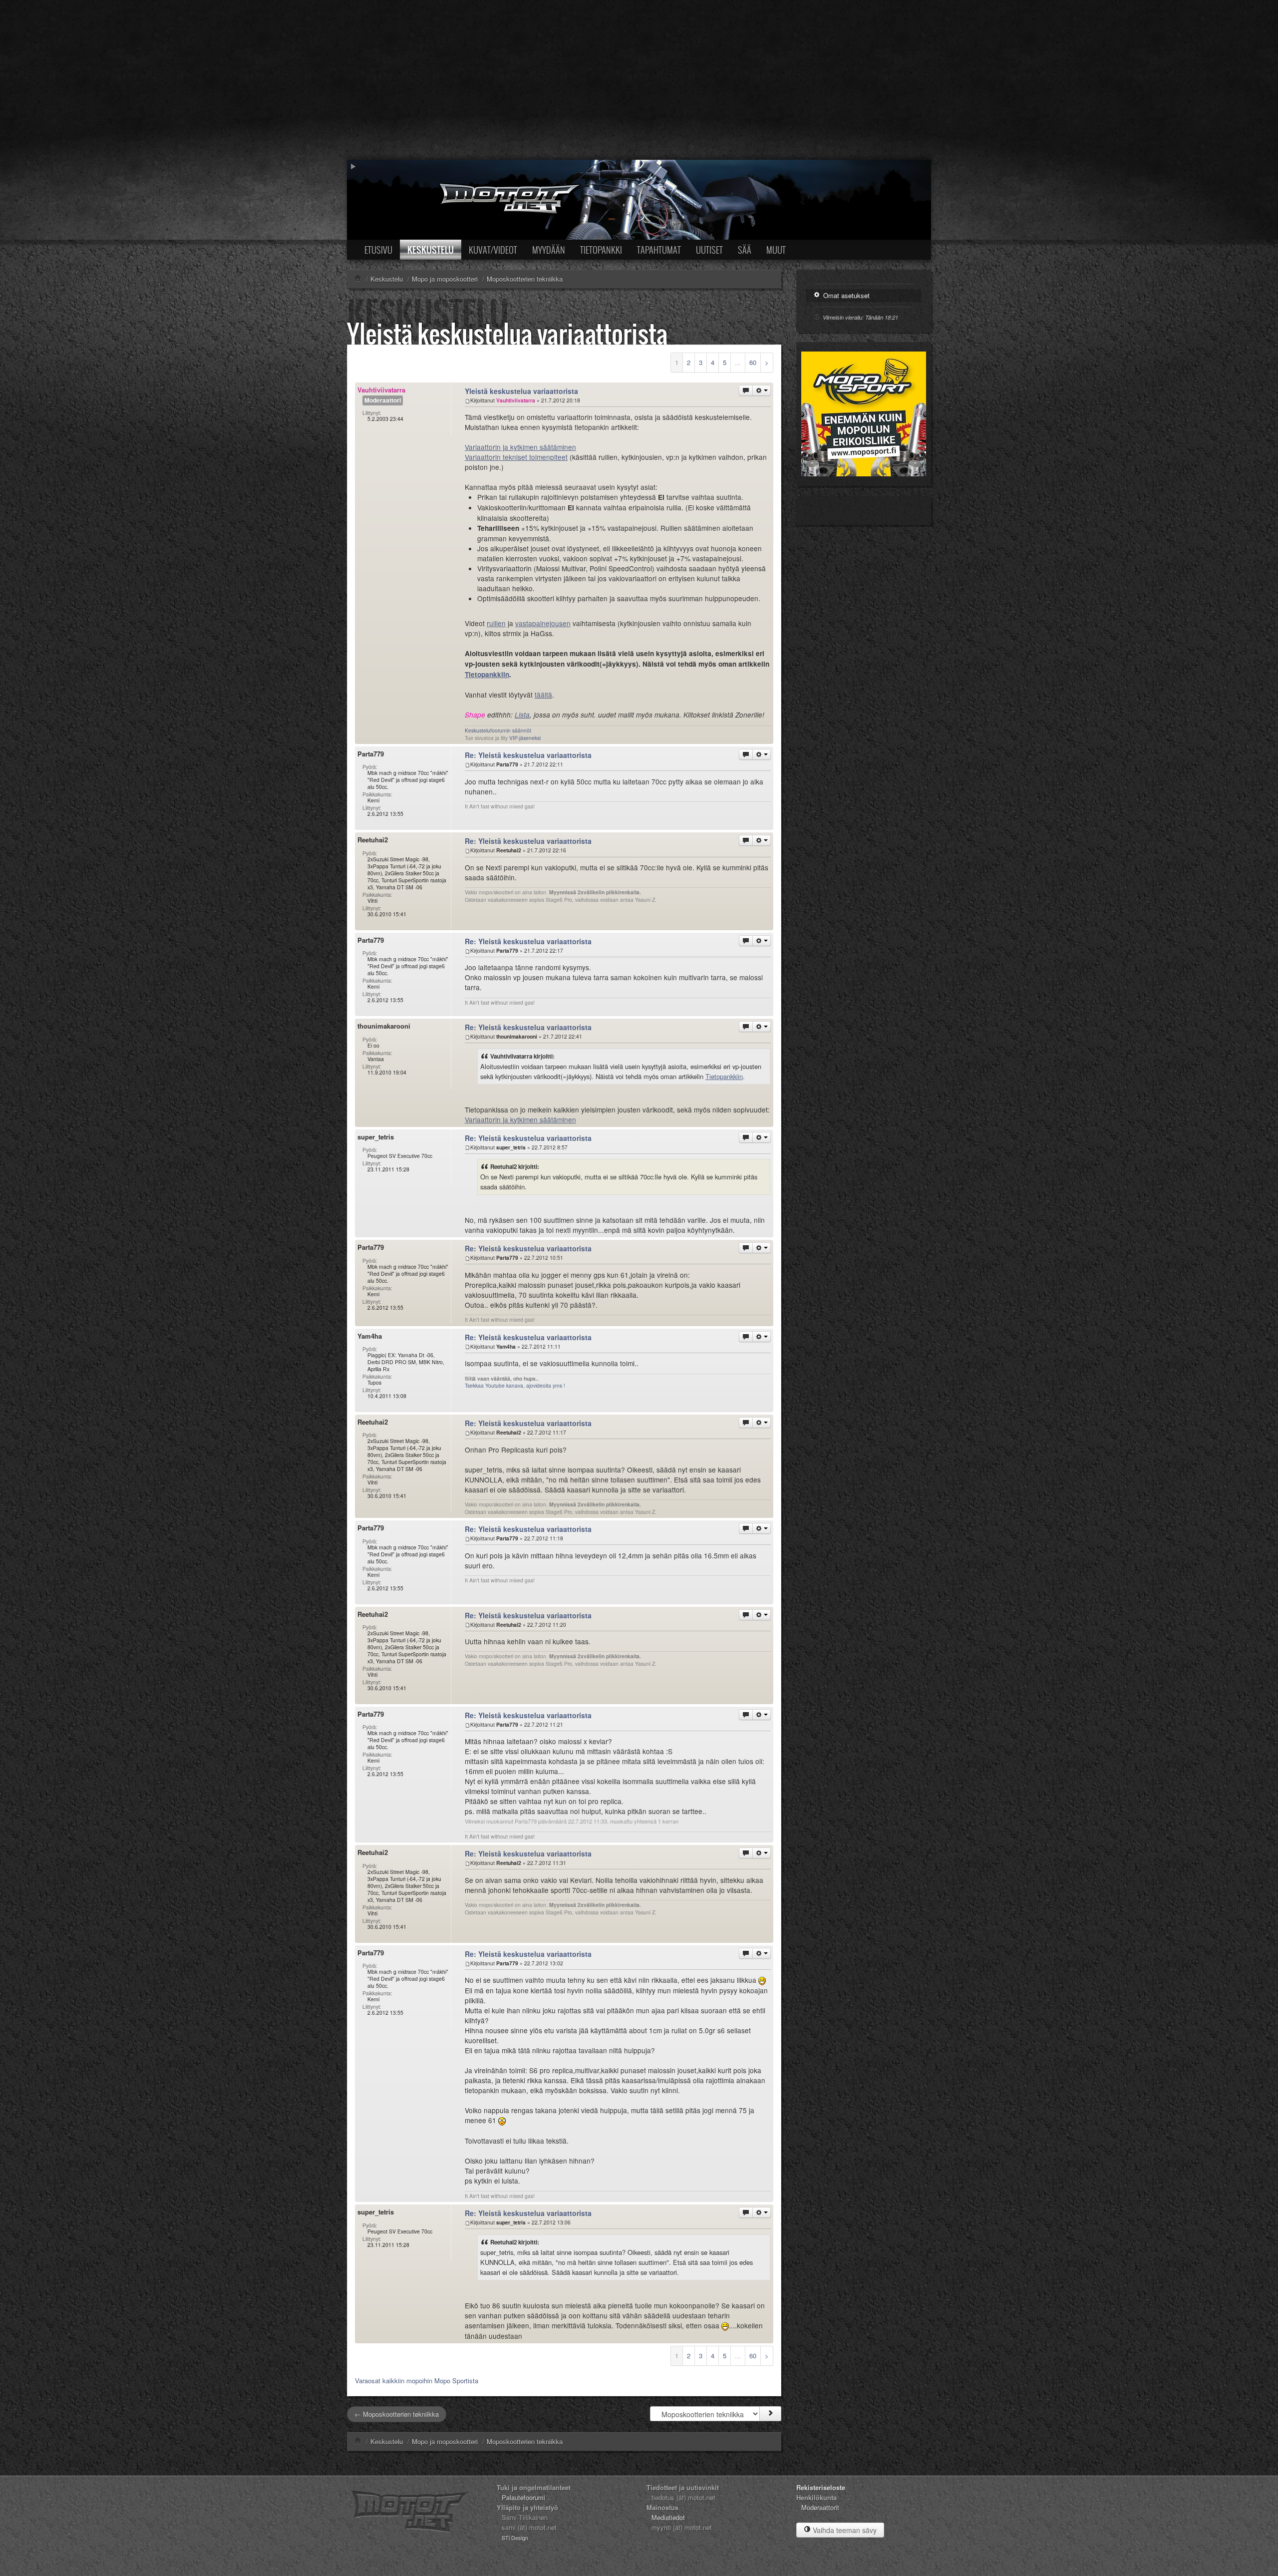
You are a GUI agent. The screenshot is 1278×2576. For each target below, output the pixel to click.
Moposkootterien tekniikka (525, 2441)
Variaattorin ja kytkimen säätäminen (520, 447)
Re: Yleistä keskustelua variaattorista (528, 755)
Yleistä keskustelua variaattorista (507, 333)
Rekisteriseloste (821, 2487)
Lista (522, 715)
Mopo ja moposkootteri (445, 2441)
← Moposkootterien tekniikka (397, 2414)
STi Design (515, 2538)
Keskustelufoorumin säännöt (498, 730)
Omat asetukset (845, 295)
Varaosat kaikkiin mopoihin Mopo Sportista (417, 2381)
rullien (496, 623)
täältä (543, 695)
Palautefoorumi (523, 2497)
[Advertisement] (639, 80)
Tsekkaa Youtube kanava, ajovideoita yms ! (515, 1385)
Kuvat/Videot (493, 250)
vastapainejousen (543, 623)
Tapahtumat (659, 250)
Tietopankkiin (487, 674)
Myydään (549, 250)
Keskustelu (431, 250)
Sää (745, 250)
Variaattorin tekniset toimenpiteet (516, 457)
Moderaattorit (820, 2507)
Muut (776, 250)
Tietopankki (601, 250)
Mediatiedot (668, 2517)
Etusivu (378, 250)
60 (753, 362)
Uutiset (709, 250)
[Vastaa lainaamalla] (746, 390)
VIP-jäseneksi (525, 738)
